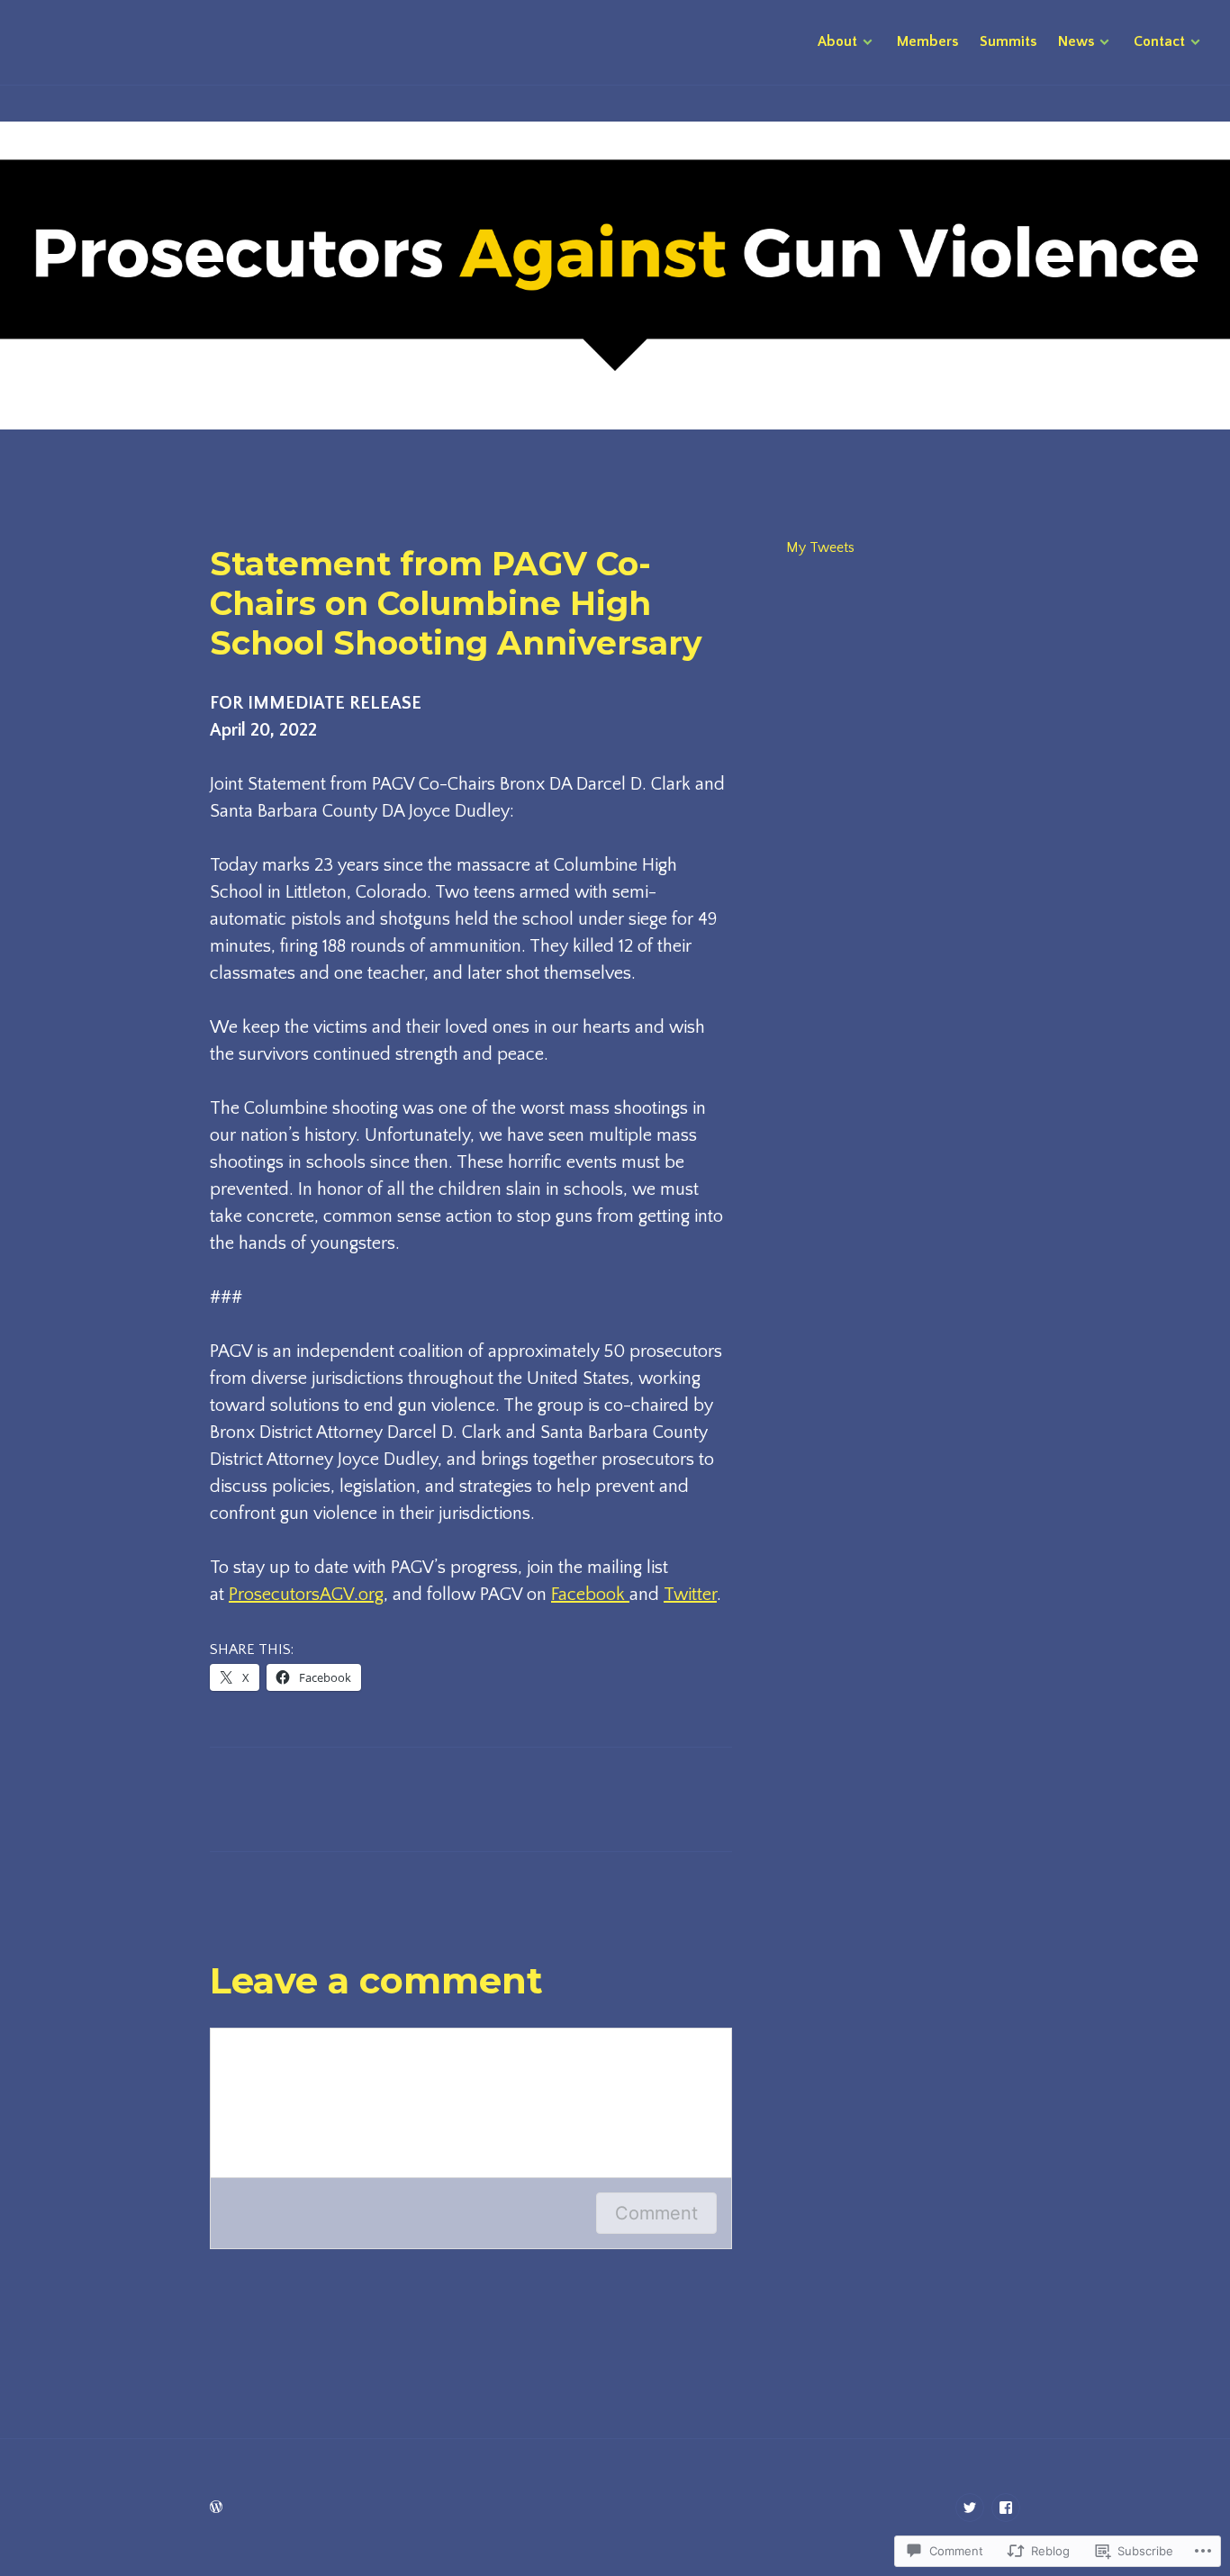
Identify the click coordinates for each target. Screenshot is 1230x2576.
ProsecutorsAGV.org (306, 1595)
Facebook (590, 1595)
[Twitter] (970, 2508)
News (1076, 41)
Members (927, 41)
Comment (656, 2213)
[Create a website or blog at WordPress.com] (216, 2508)
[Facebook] (1006, 2508)
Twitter (690, 1595)
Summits (1008, 41)
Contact (1159, 41)
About (837, 41)
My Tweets (820, 547)
